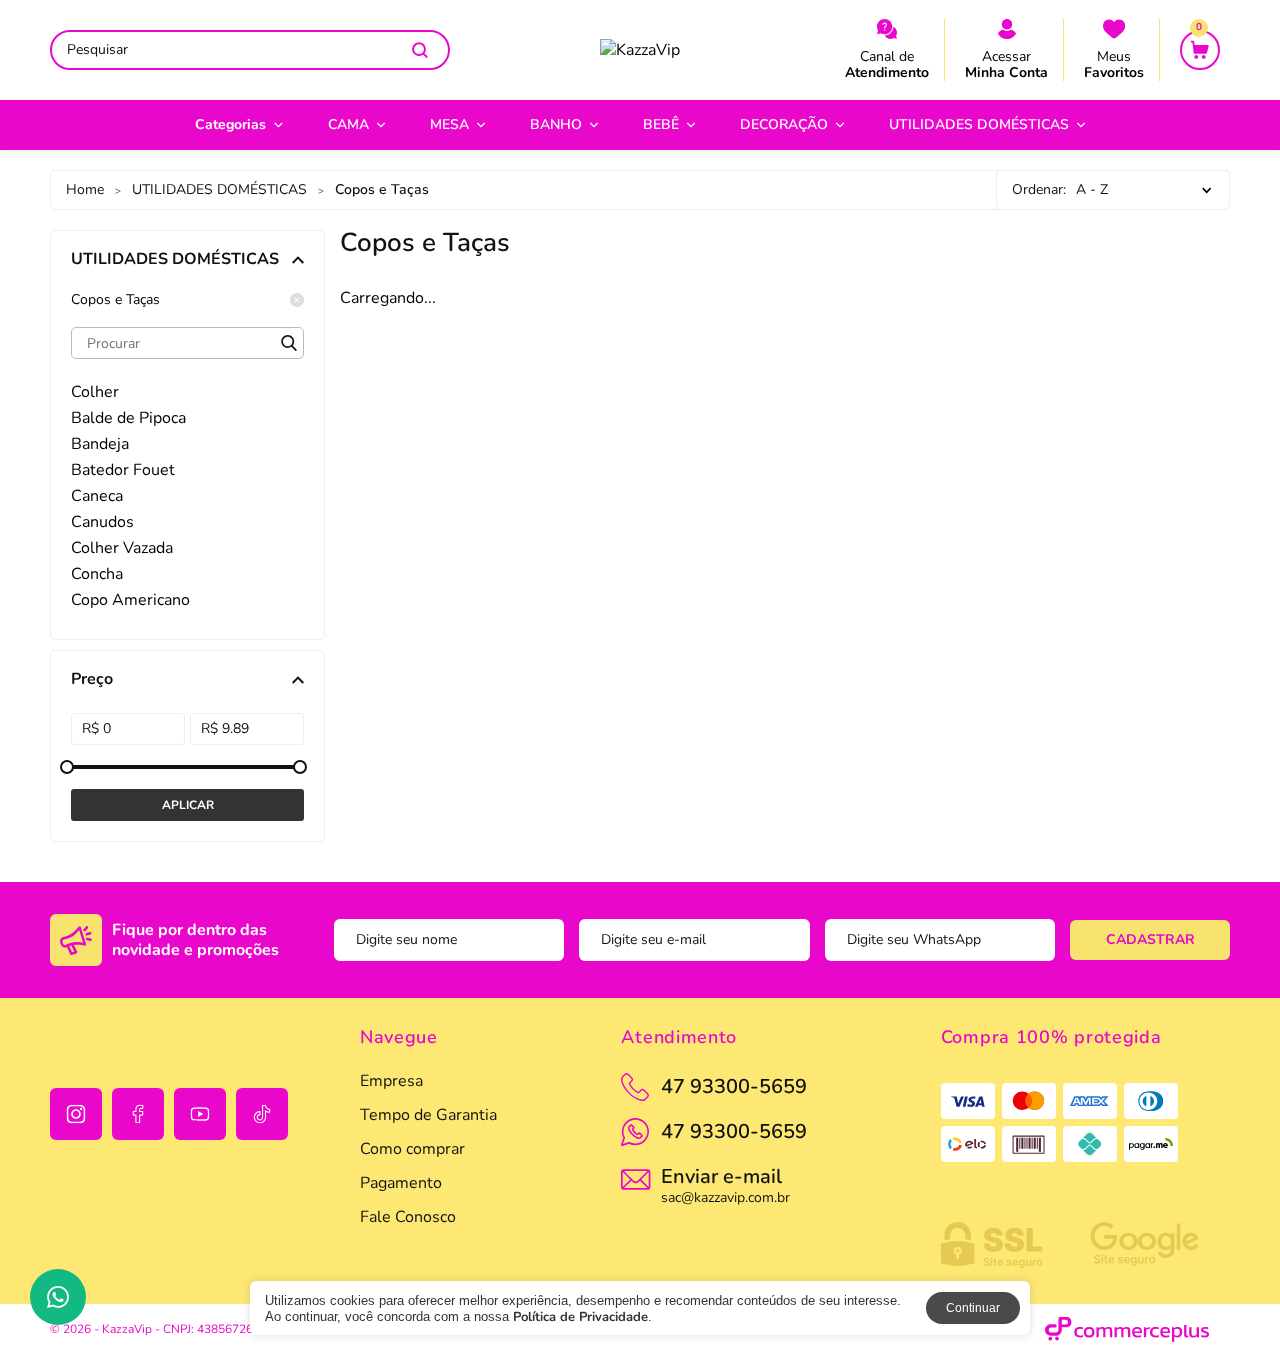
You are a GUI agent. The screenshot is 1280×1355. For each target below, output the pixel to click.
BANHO (556, 124)
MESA (449, 124)
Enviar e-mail (725, 1184)
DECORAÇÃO (784, 124)
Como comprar (412, 1149)
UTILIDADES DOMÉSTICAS (979, 124)
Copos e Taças (115, 300)
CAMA (348, 124)
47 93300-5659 (734, 1131)
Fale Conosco (408, 1217)
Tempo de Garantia (428, 1115)
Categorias (230, 124)
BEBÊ (661, 124)
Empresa (391, 1081)
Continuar (973, 1308)
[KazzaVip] (640, 50)
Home (85, 189)
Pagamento (401, 1183)
